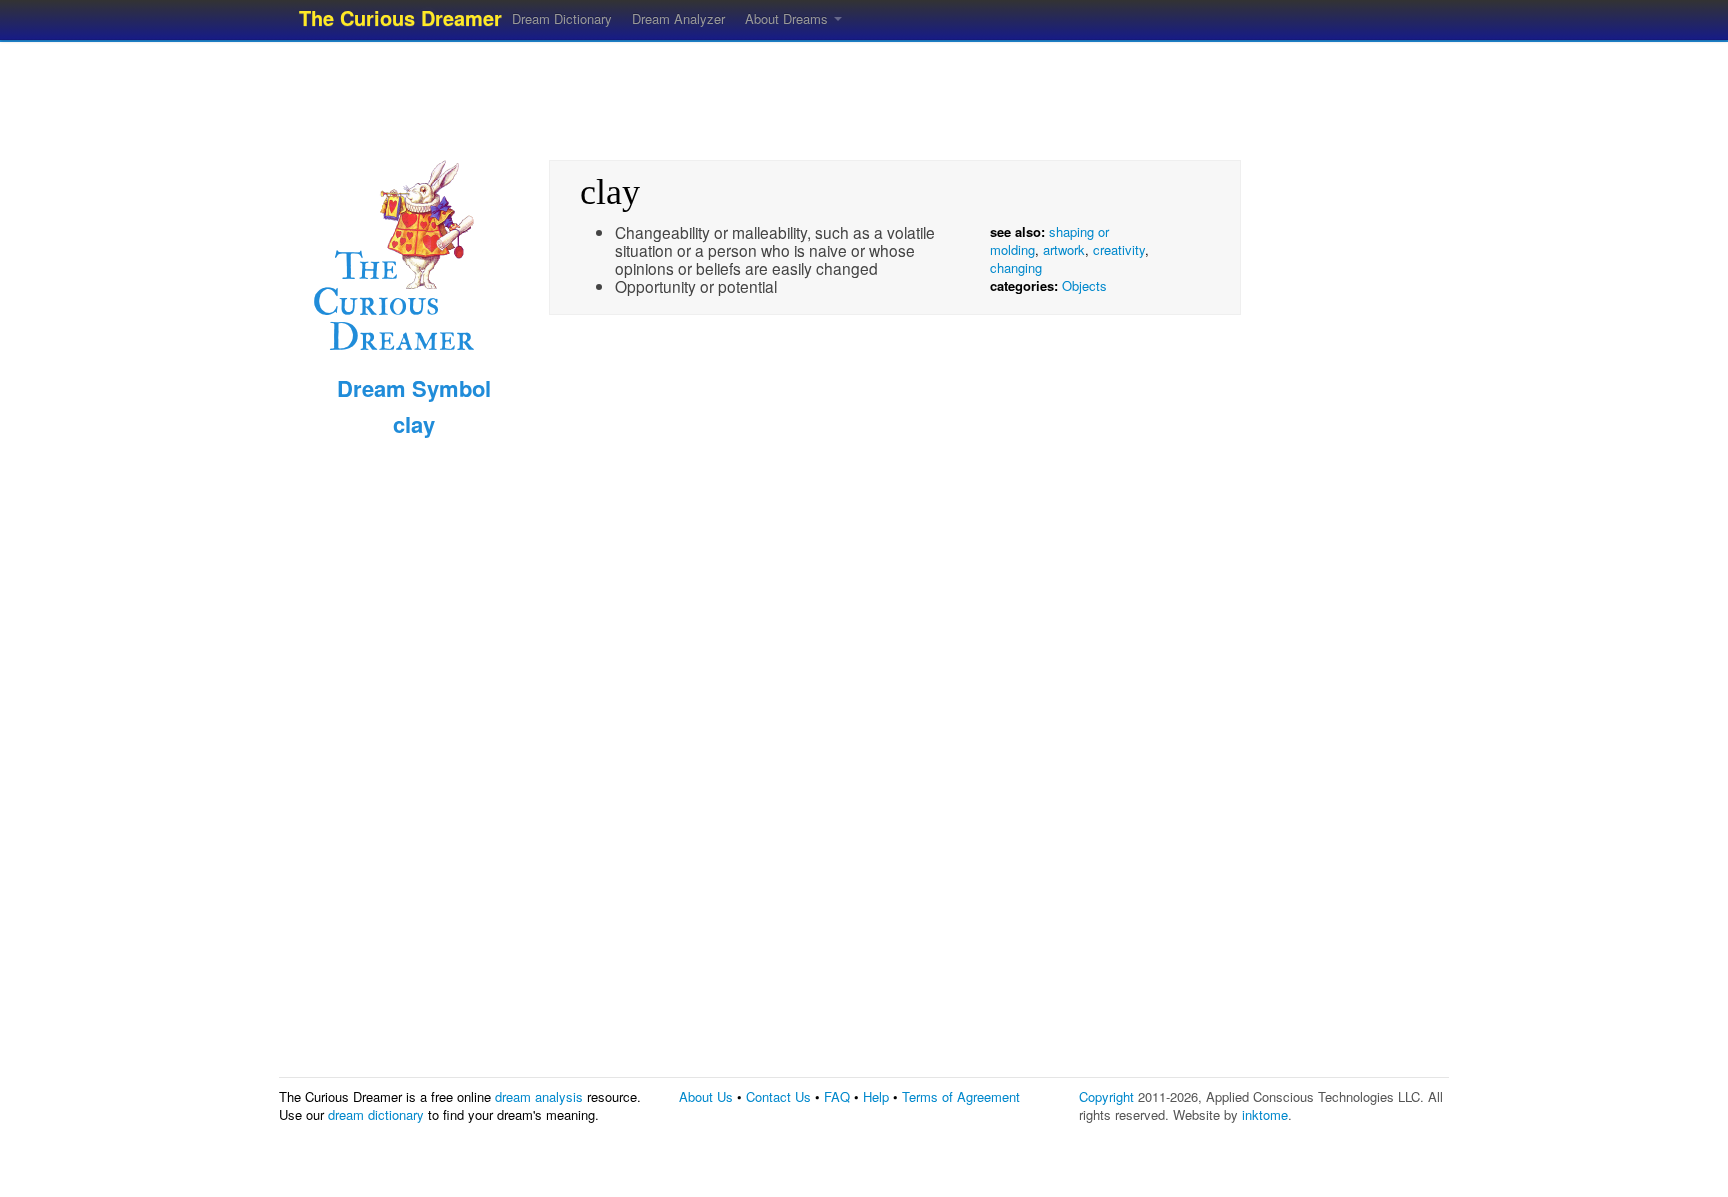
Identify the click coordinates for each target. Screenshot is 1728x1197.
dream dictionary (376, 1114)
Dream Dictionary (562, 18)
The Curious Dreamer (400, 17)
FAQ (837, 1096)
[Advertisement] (864, 95)
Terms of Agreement (961, 1096)
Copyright (1106, 1096)
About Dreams (788, 18)
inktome (1265, 1114)
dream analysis (539, 1096)
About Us (706, 1096)
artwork (1064, 249)
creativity (1119, 249)
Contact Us (778, 1096)
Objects (1084, 285)
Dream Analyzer (678, 18)
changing (1016, 267)
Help (876, 1096)
